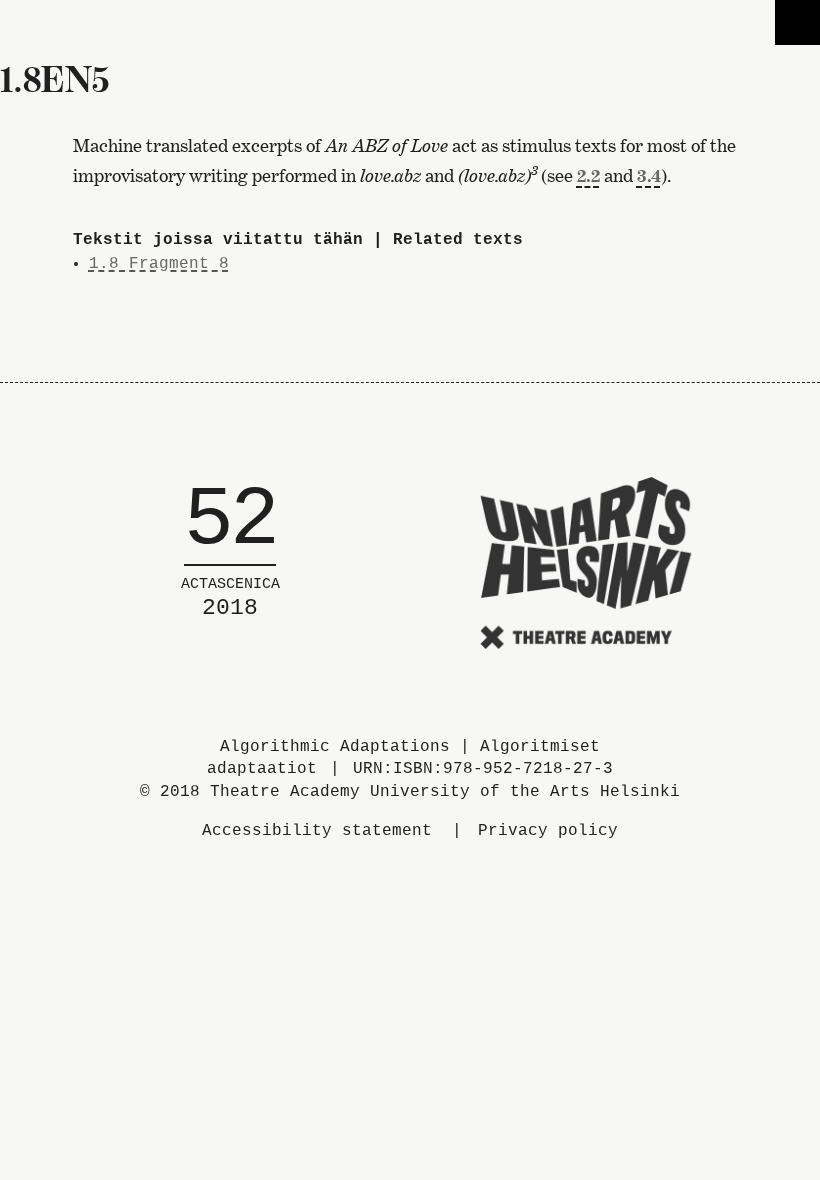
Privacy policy (548, 831)
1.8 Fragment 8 (159, 264)
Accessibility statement (317, 831)
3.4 (649, 175)
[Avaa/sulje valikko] (797, 22)
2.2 (588, 175)
